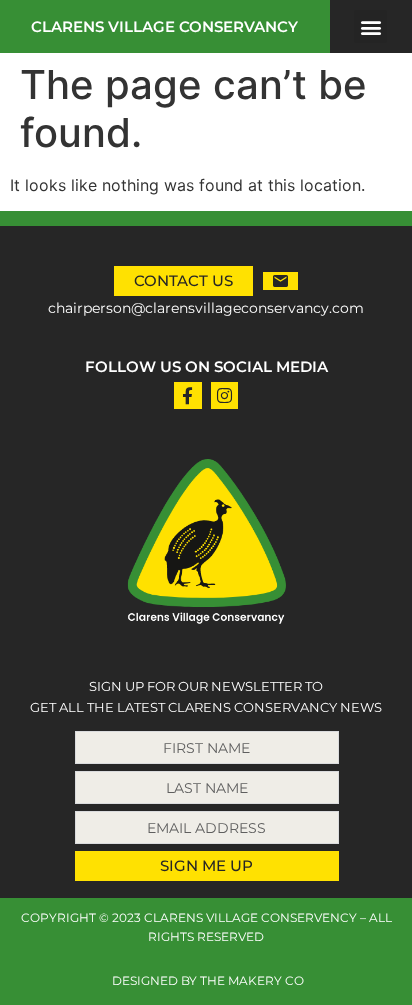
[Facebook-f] (187, 395)
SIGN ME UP (206, 865)
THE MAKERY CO (252, 980)
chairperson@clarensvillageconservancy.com (206, 308)
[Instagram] (224, 395)
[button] (370, 26)
